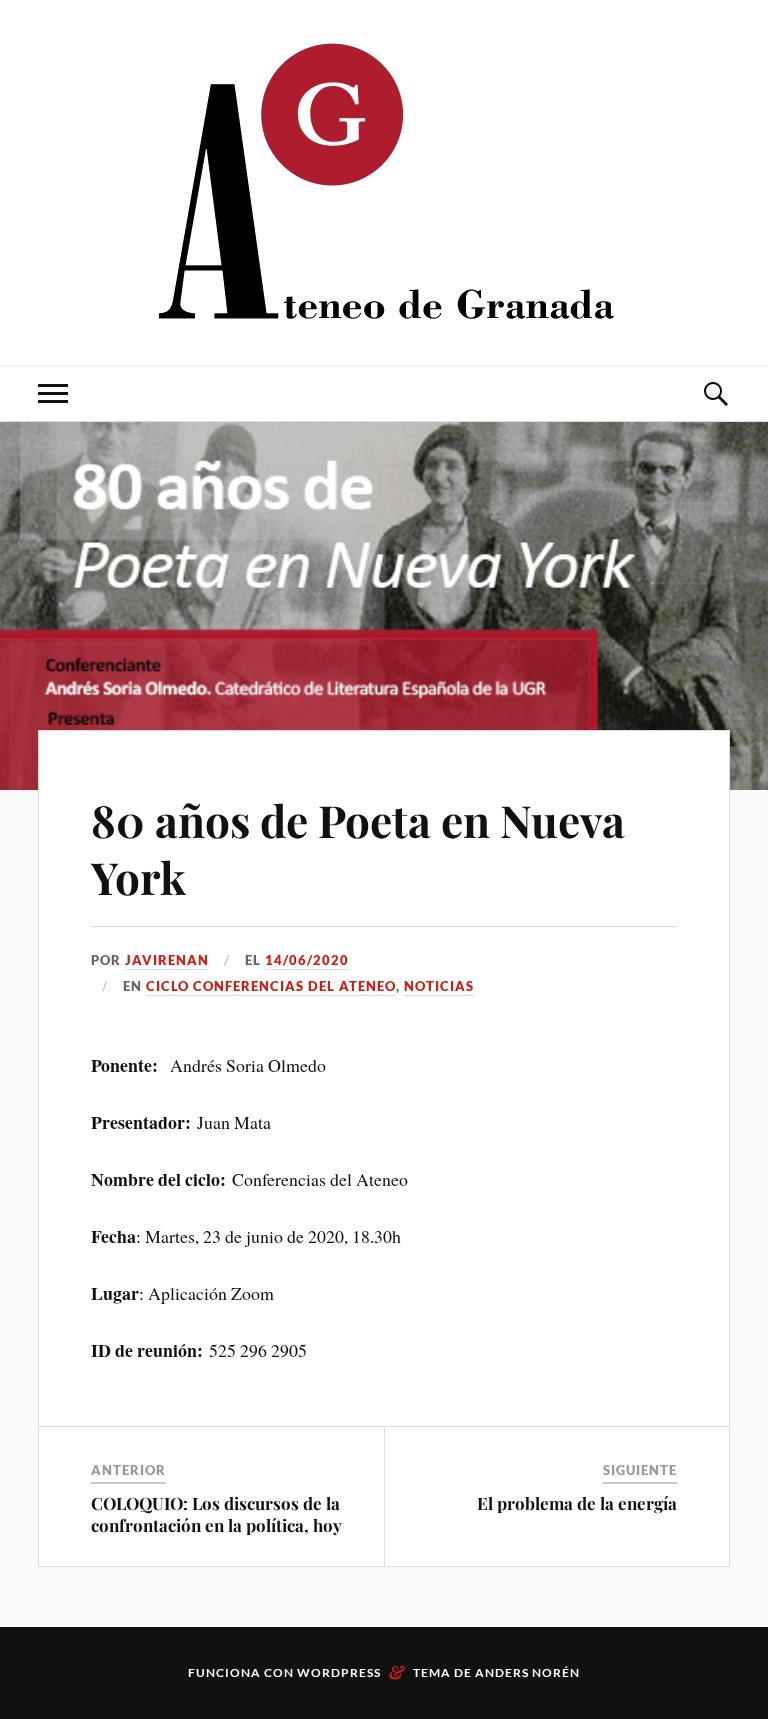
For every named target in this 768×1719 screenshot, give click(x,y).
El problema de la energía (577, 1503)
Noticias (439, 986)
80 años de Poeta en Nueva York (358, 848)
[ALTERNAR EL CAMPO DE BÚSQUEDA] (715, 393)
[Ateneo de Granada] (384, 180)
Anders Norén (527, 1672)
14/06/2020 (307, 960)
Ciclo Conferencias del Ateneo (271, 986)
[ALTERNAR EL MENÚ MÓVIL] (53, 393)
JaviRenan (167, 960)
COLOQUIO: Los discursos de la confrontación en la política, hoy (216, 1514)
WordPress (339, 1672)
